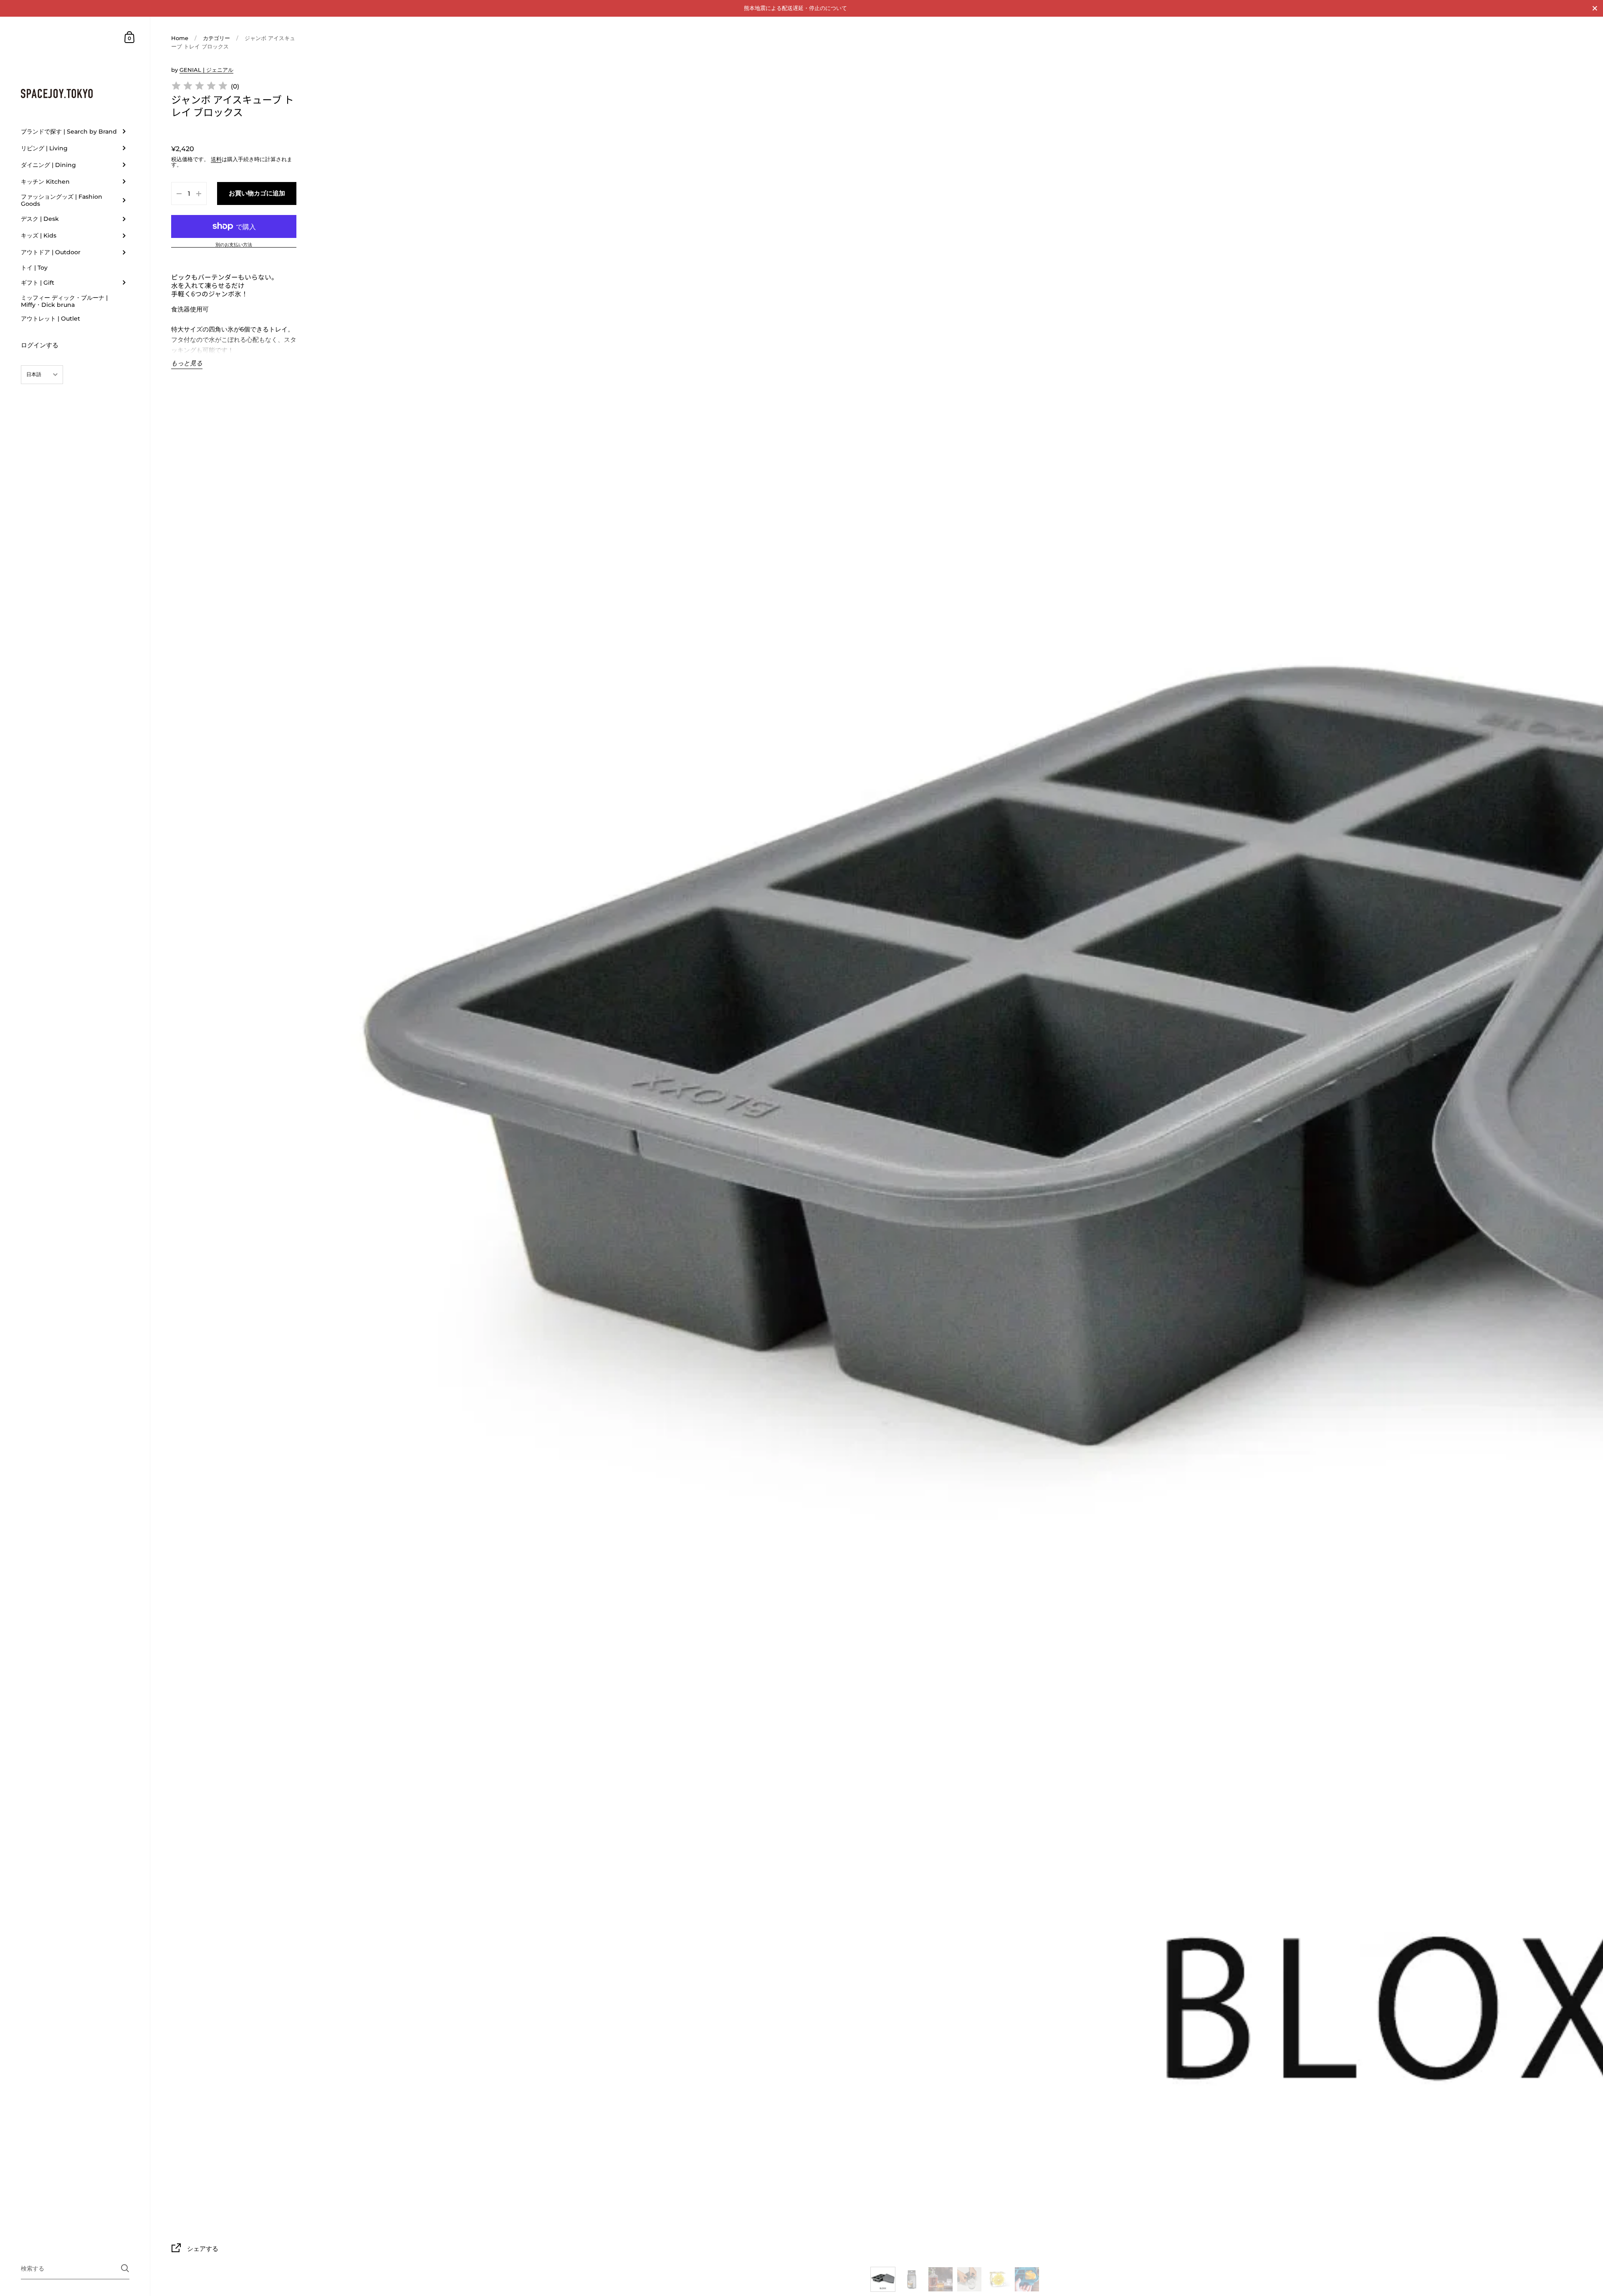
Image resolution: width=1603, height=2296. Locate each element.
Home (180, 38)
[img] (200, 87)
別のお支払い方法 (234, 245)
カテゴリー (216, 38)
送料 (216, 159)
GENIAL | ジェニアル (206, 70)
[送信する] (125, 2268)
